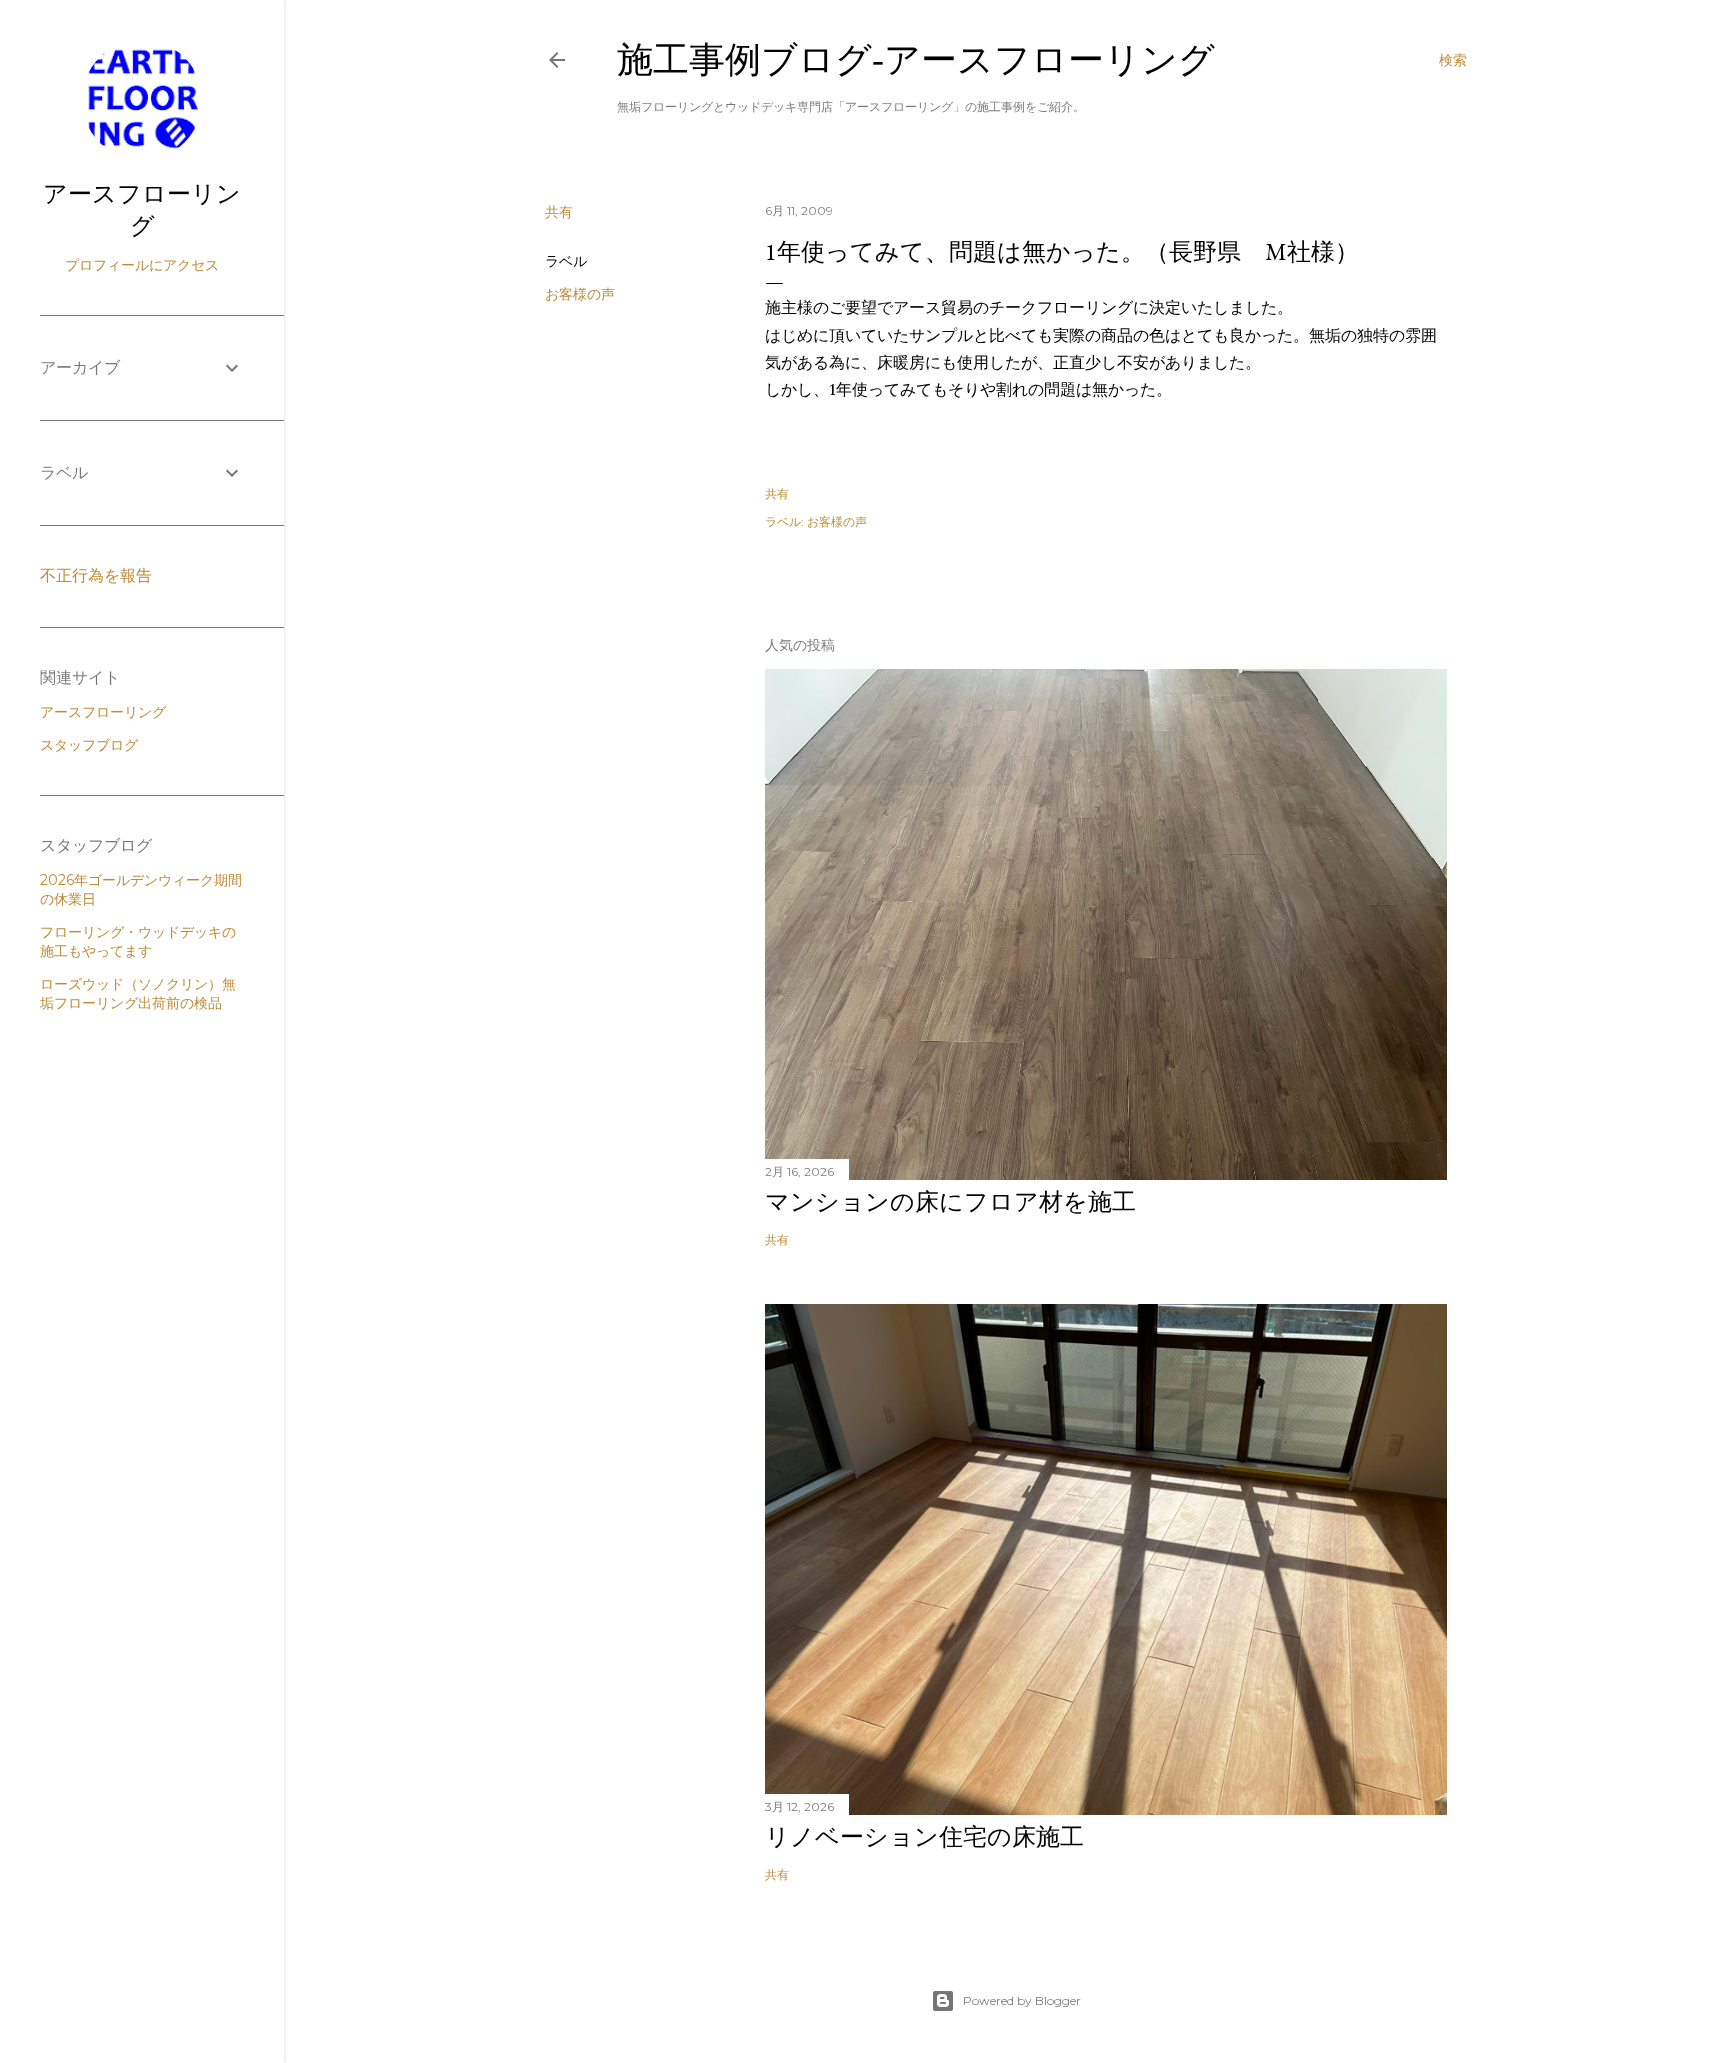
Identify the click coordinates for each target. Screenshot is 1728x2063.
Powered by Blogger (1022, 2000)
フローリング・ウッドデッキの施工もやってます (138, 941)
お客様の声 (580, 294)
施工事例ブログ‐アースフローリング (916, 59)
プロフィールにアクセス (142, 265)
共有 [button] (559, 212)
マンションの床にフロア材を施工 (950, 1201)
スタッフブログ (89, 745)
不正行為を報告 (96, 575)
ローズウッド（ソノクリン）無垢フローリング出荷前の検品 (138, 993)
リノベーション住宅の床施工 (924, 1836)
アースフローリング (142, 209)
